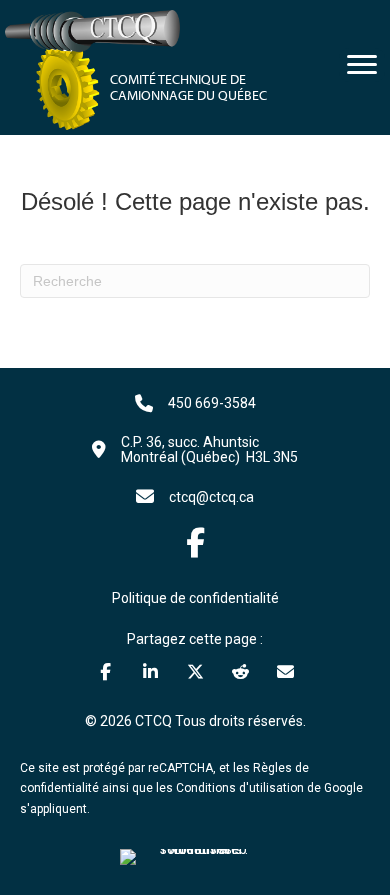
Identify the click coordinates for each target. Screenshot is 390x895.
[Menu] (362, 65)
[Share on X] (195, 671)
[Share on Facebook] (105, 671)
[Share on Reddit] (240, 671)
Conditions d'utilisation (240, 788)
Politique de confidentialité (195, 598)
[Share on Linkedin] (150, 671)
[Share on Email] (285, 671)
